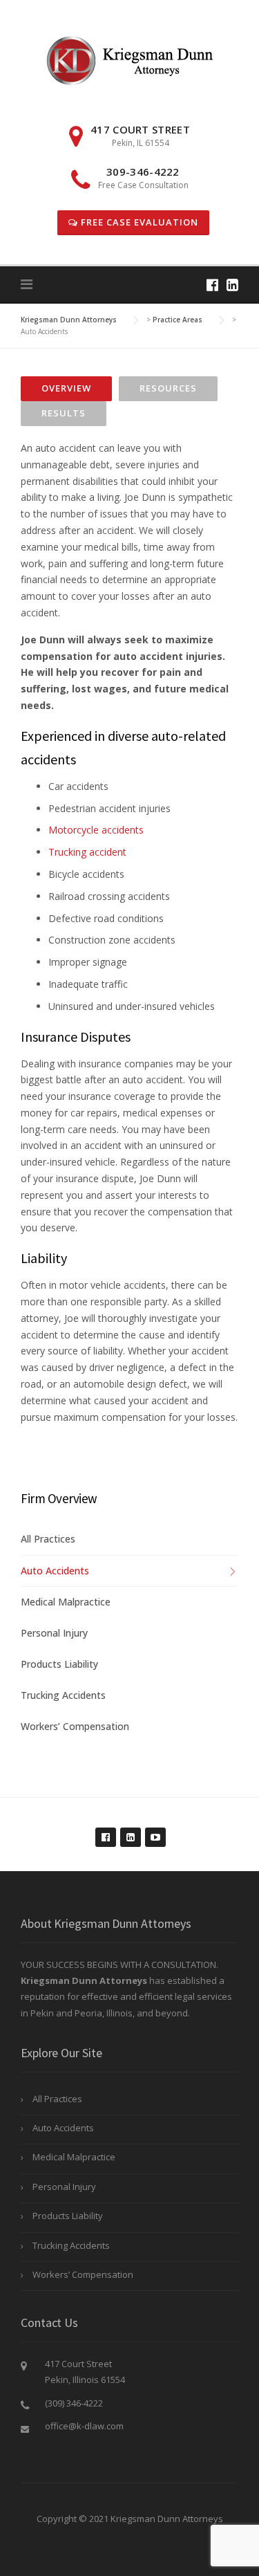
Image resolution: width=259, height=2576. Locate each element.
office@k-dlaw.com (84, 2426)
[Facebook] (212, 285)
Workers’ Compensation (75, 1726)
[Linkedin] (232, 285)
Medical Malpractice (66, 1602)
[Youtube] (155, 1830)
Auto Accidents (55, 1571)
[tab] (66, 389)
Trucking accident (87, 852)
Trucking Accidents (63, 1695)
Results (64, 413)
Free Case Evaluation (138, 222)
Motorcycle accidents (96, 830)
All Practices (48, 1539)
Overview (66, 388)
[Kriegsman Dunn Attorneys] (129, 59)
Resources (168, 388)
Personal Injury (54, 1633)
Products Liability (59, 1664)
